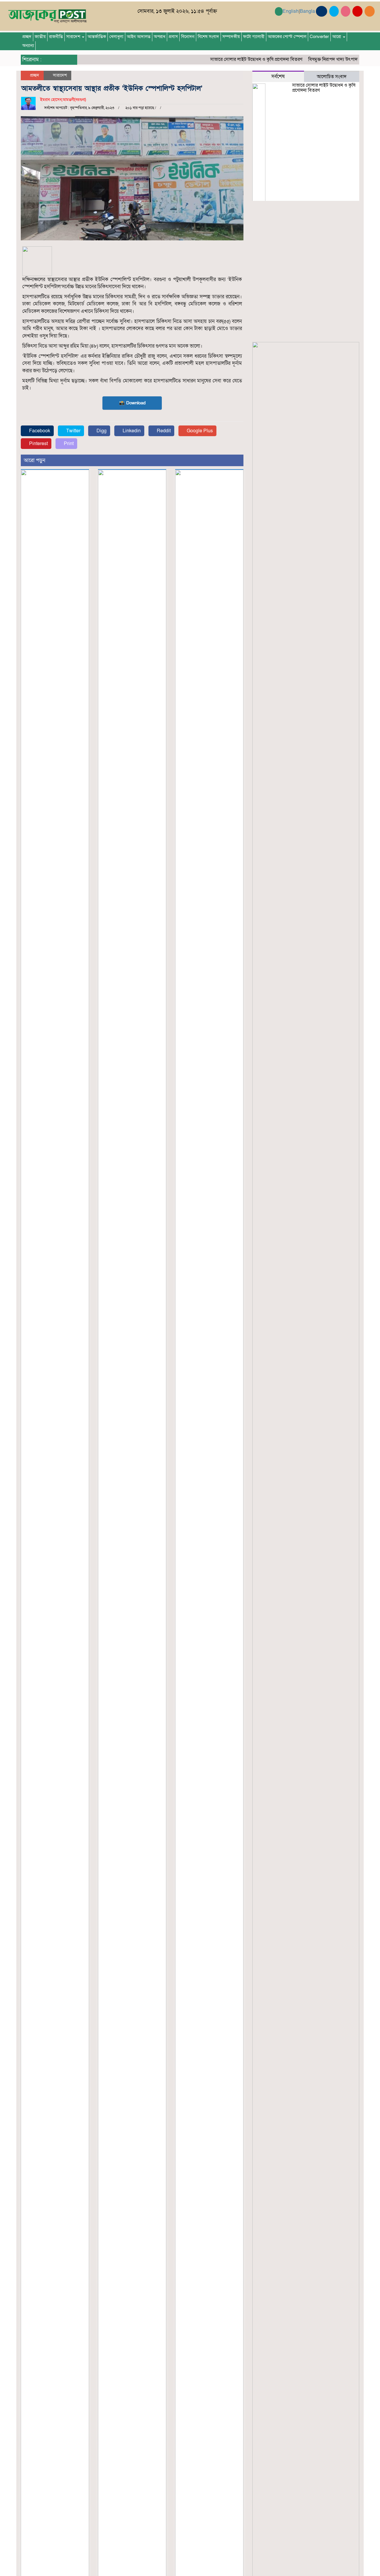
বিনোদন (188, 37)
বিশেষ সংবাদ (208, 37)
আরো (337, 37)
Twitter (73, 431)
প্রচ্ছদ (27, 37)
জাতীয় (40, 37)
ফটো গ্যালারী (254, 37)
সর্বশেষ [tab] (278, 77)
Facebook (39, 431)
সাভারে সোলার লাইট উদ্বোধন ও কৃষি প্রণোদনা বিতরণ (235, 59)
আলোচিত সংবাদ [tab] (332, 77)
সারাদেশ (74, 37)
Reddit (163, 431)
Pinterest (38, 444)
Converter (319, 37)
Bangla (307, 11)
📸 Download (132, 403)
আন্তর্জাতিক (97, 37)
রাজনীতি (56, 37)
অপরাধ (160, 37)
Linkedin (131, 431)
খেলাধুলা (116, 37)
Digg (101, 431)
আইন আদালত (139, 37)
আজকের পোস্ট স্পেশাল (287, 37)
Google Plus (199, 431)
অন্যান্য (28, 46)
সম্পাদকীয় (231, 37)
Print (68, 444)
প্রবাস (173, 37)
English (291, 11)
